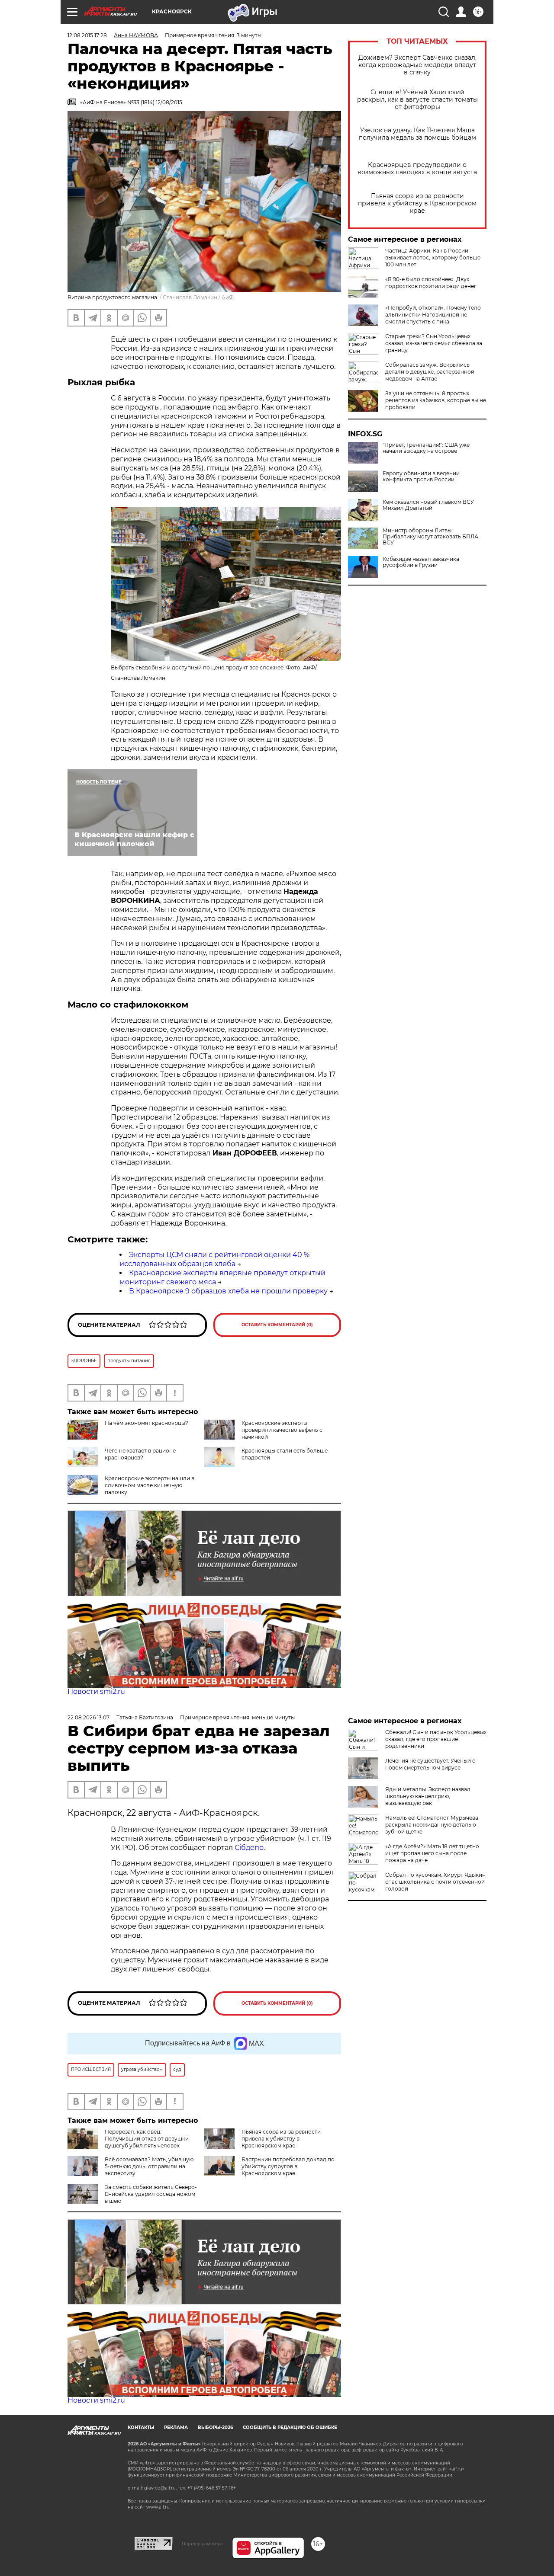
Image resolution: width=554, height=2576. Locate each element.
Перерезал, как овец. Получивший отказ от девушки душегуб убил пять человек (147, 2139)
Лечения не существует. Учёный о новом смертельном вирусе (430, 1764)
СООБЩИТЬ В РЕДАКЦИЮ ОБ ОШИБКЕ (290, 2427)
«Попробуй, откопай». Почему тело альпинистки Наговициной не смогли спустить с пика (433, 315)
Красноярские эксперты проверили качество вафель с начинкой (282, 1430)
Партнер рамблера (202, 2544)
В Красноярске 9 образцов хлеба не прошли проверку (228, 1291)
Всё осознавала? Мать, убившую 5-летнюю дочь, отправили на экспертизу (149, 2166)
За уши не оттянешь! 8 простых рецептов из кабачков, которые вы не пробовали (436, 400)
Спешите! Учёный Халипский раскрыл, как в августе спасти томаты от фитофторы (417, 100)
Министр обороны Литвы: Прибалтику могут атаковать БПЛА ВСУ (430, 537)
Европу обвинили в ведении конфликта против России (421, 477)
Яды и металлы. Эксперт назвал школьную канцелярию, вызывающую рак (428, 1796)
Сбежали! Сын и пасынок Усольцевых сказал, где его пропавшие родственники (436, 1739)
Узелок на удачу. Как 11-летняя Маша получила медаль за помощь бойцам (417, 134)
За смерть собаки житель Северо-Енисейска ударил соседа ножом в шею (151, 2194)
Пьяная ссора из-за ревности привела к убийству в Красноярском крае (417, 203)
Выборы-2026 (215, 2427)
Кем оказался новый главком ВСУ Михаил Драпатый (428, 505)
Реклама (176, 2427)
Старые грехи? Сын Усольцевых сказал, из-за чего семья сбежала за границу (434, 343)
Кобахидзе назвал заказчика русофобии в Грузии (421, 562)
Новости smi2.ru (96, 1691)
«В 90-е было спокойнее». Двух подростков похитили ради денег (431, 283)
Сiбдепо (249, 1848)
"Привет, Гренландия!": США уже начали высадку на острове (426, 448)
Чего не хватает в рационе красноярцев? (140, 1454)
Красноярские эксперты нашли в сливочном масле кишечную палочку (150, 1485)
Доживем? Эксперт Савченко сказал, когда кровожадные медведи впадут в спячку (417, 65)
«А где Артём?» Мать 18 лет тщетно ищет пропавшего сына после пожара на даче (432, 1853)
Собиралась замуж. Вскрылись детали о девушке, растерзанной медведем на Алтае (430, 372)
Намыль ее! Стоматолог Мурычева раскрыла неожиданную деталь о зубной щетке (432, 1825)
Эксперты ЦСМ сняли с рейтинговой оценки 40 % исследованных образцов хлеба (214, 1259)
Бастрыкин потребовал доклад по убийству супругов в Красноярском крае (288, 2166)
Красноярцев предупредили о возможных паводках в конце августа (417, 169)
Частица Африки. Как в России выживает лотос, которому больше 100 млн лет (433, 258)
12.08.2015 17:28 (87, 35)
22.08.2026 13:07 (89, 1717)
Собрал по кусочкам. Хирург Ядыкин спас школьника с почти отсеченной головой (435, 1882)
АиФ (228, 297)
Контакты (141, 2427)
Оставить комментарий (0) (277, 1325)
